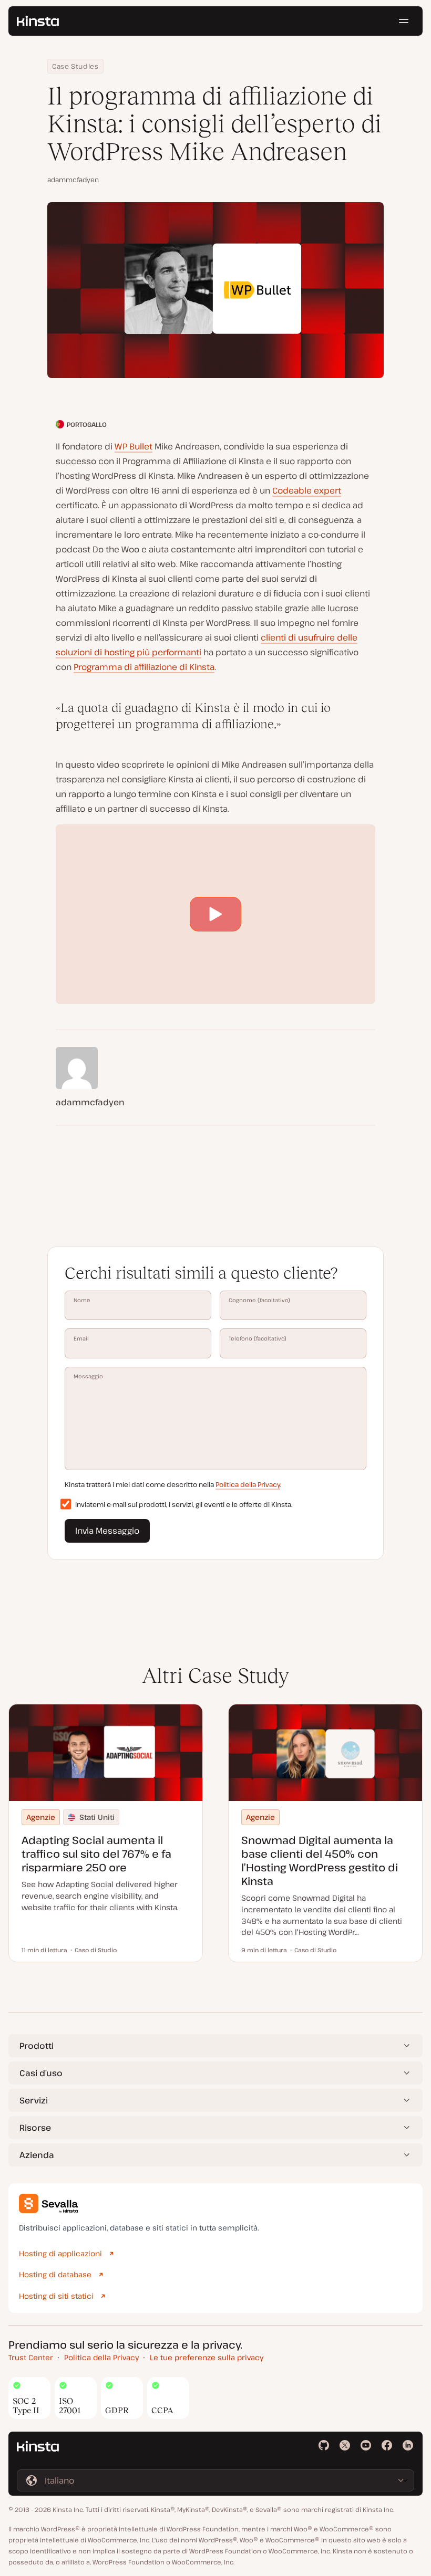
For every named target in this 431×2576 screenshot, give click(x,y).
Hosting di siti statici (56, 2296)
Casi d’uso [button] (41, 2073)
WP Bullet (134, 446)
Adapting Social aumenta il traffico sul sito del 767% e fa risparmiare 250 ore (96, 1854)
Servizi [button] (34, 2100)
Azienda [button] (37, 2155)
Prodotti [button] (37, 2046)
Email (81, 1338)
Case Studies (75, 66)
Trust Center (31, 2357)
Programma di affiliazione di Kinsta (144, 667)
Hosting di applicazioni (60, 2253)
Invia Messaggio (107, 1531)
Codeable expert (307, 490)
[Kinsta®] (38, 21)
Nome (82, 1300)
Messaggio (88, 1376)
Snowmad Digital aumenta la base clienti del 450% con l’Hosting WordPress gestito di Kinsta (320, 1861)
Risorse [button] (35, 2128)
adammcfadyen (73, 180)
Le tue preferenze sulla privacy (207, 2357)
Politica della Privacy (248, 1484)
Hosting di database (55, 2274)
